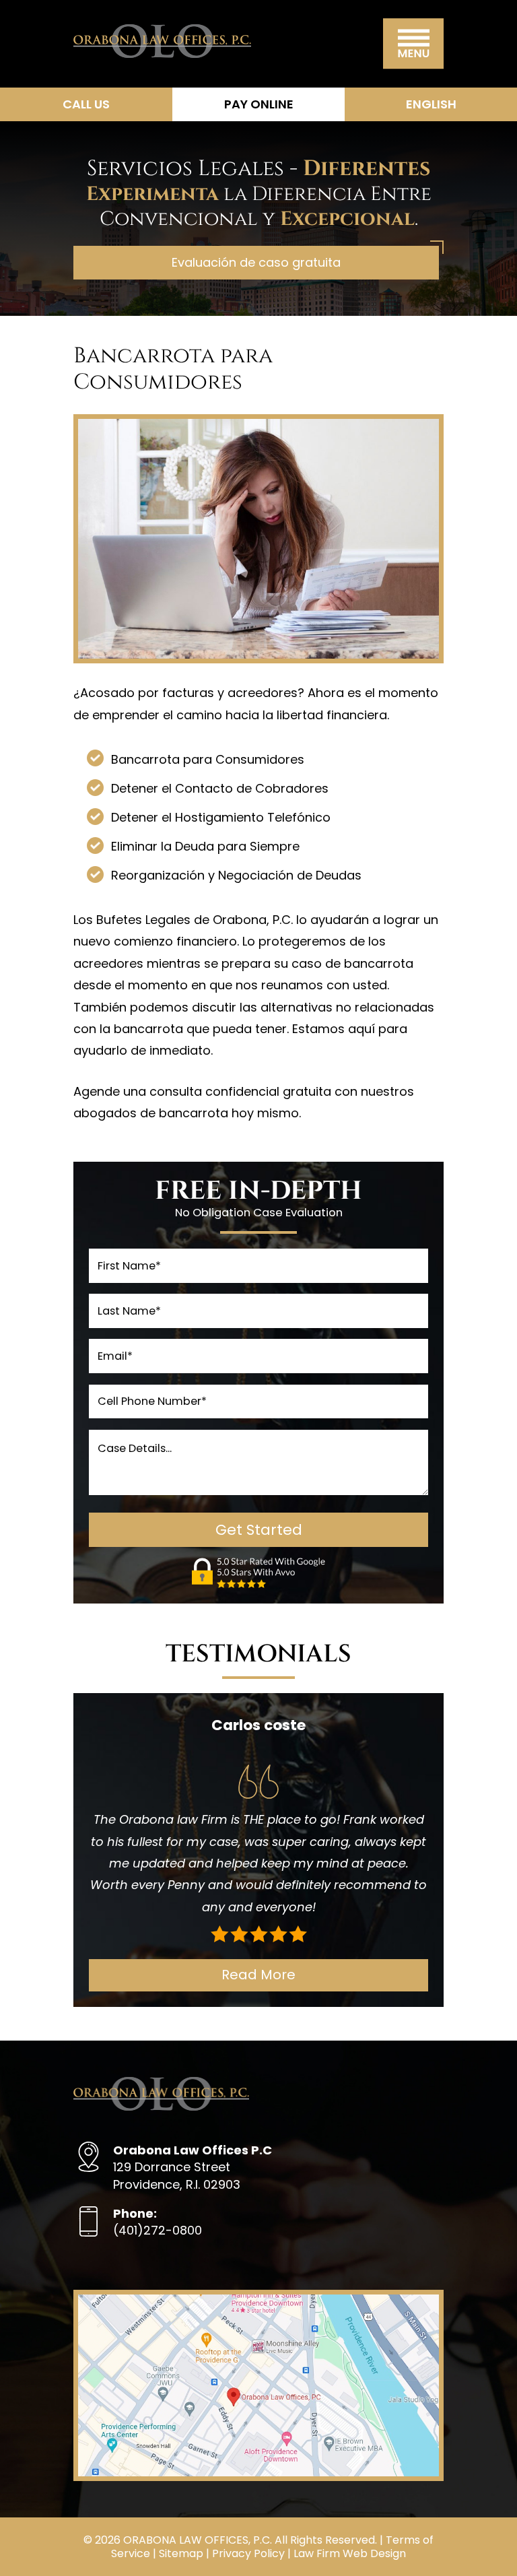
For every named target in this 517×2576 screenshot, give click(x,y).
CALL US (86, 104)
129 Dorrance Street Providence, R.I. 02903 (193, 2167)
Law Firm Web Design (350, 2553)
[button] (413, 44)
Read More (258, 1975)
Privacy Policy (248, 2553)
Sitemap (181, 2553)
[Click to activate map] (258, 2472)
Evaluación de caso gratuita (256, 262)
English (431, 104)
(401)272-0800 (158, 2222)
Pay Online (259, 104)
